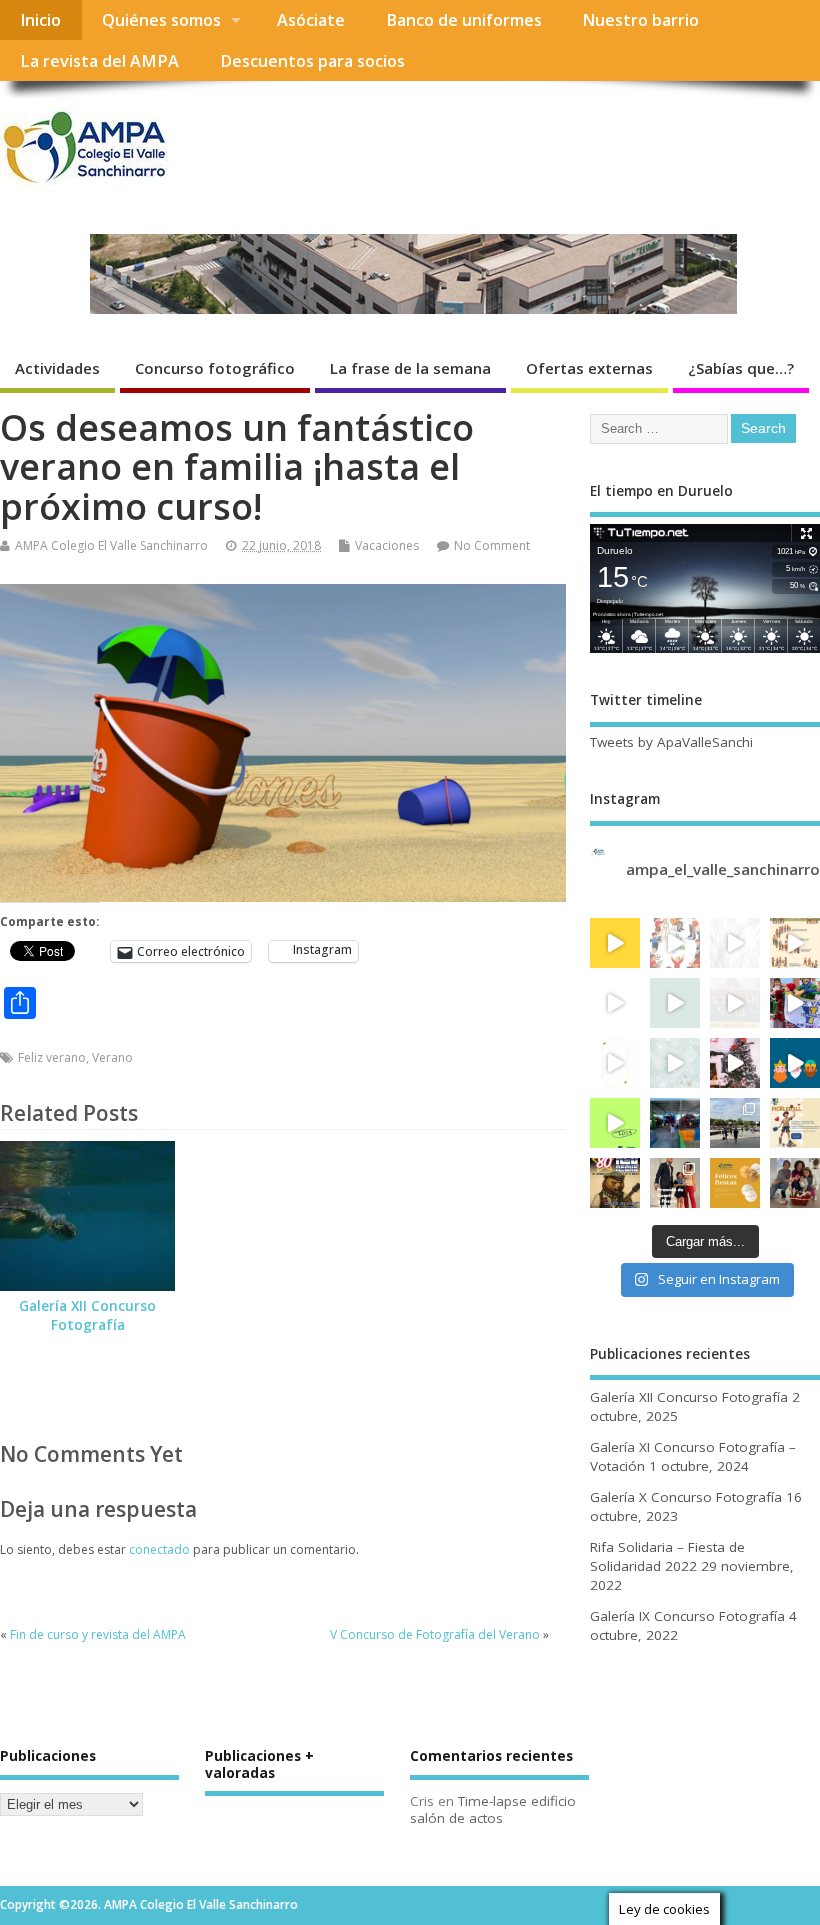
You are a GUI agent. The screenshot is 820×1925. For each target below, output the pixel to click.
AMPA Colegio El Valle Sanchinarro (111, 545)
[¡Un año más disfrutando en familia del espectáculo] (735, 1003)
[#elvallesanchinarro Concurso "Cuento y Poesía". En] (615, 1003)
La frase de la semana (410, 368)
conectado (159, 1549)
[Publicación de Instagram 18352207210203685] (735, 1063)
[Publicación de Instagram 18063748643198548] (675, 1063)
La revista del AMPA (99, 61)
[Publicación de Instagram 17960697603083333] (795, 943)
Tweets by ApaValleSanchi (671, 742)
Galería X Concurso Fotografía (686, 1497)
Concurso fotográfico (215, 368)
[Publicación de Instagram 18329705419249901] (615, 943)
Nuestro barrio (640, 20)
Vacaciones (387, 545)
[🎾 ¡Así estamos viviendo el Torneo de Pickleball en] (735, 1123)
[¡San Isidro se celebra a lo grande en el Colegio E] (615, 1183)
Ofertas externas (589, 368)
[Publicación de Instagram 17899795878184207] (615, 1123)
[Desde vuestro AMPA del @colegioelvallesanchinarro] (735, 1183)
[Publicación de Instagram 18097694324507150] (675, 1003)
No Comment (492, 545)
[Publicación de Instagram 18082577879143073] (795, 1063)
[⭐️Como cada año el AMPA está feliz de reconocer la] (675, 1183)
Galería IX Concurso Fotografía (687, 1616)
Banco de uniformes (464, 20)
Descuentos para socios (312, 61)
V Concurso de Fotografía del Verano (435, 1634)
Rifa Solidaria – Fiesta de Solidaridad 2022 (667, 1556)
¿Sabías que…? (741, 368)
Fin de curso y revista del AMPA (98, 1634)
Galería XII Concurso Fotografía (87, 1315)
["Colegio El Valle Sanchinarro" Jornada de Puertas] (675, 943)
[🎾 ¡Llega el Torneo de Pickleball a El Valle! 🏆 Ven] (795, 1123)
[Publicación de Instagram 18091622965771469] (795, 1003)
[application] (283, 743)
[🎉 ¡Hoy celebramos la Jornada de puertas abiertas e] (675, 1123)
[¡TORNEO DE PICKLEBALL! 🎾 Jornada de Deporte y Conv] (735, 943)
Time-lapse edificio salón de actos (493, 1809)
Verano (112, 1057)
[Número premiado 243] (795, 1183)
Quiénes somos (161, 20)
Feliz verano (52, 1057)
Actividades (57, 368)
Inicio (40, 20)
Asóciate (311, 20)
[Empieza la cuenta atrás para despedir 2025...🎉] (615, 1063)
